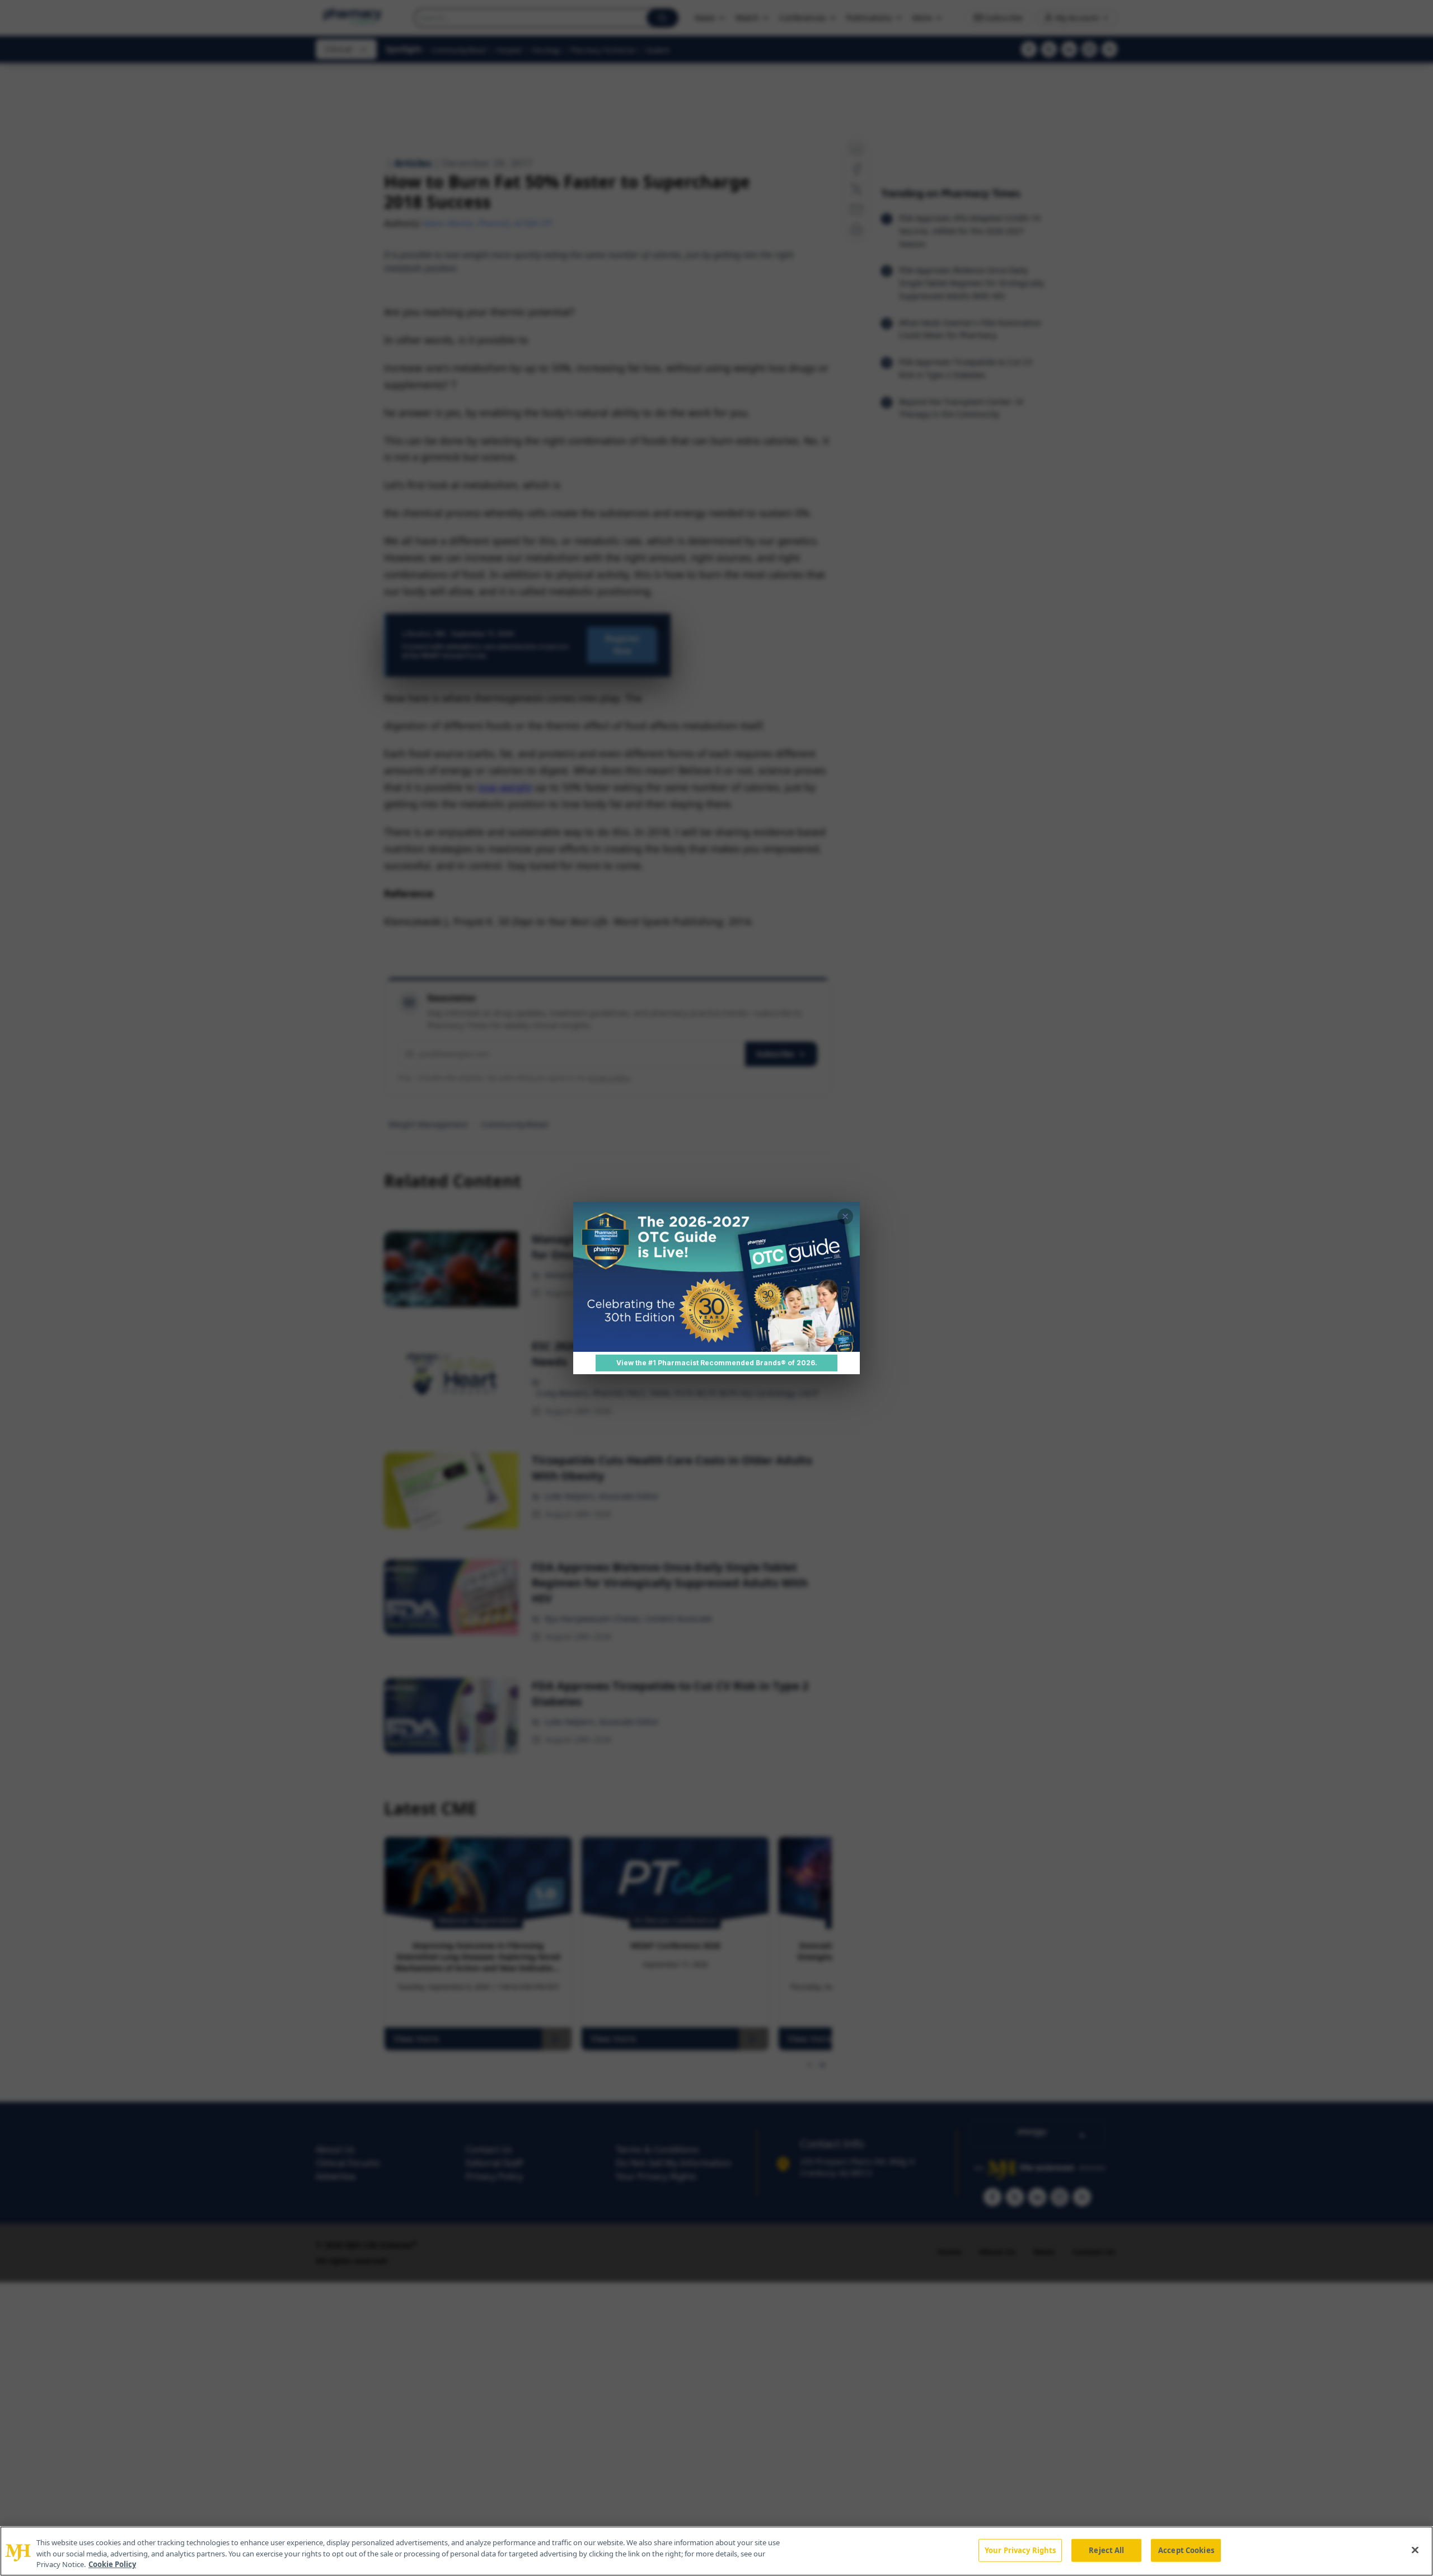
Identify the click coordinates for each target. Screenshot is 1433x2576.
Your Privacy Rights (1020, 2550)
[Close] (1415, 2550)
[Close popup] (845, 1216)
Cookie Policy (112, 2564)
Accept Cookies (1186, 2550)
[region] (716, 2551)
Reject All (1106, 2550)
